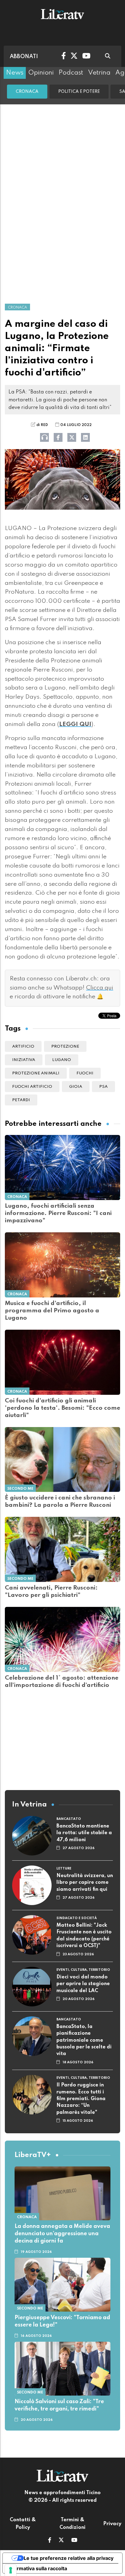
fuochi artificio (32, 1087)
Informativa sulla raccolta (37, 2568)
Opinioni (41, 73)
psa (103, 1087)
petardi (21, 1100)
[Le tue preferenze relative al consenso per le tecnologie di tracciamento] (11, 2570)
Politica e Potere (79, 92)
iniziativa (24, 1060)
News (15, 73)
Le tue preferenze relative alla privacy (69, 2558)
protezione (65, 1047)
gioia (76, 1087)
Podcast (71, 73)
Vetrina (99, 73)
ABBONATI (24, 57)
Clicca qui (100, 988)
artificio (23, 1047)
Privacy (112, 2524)
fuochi (85, 1073)
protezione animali (36, 1073)
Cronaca (27, 92)
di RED (42, 425)
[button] (50, 2541)
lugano (62, 1060)
